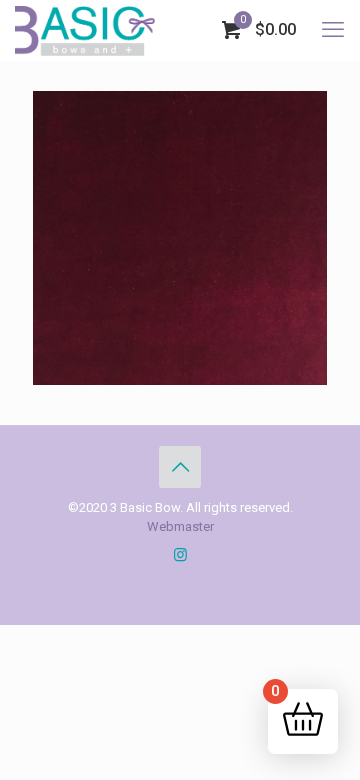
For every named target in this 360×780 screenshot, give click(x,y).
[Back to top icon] (180, 467)
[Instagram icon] (180, 555)
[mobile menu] (333, 30)
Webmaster (180, 526)
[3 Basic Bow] (85, 30)
